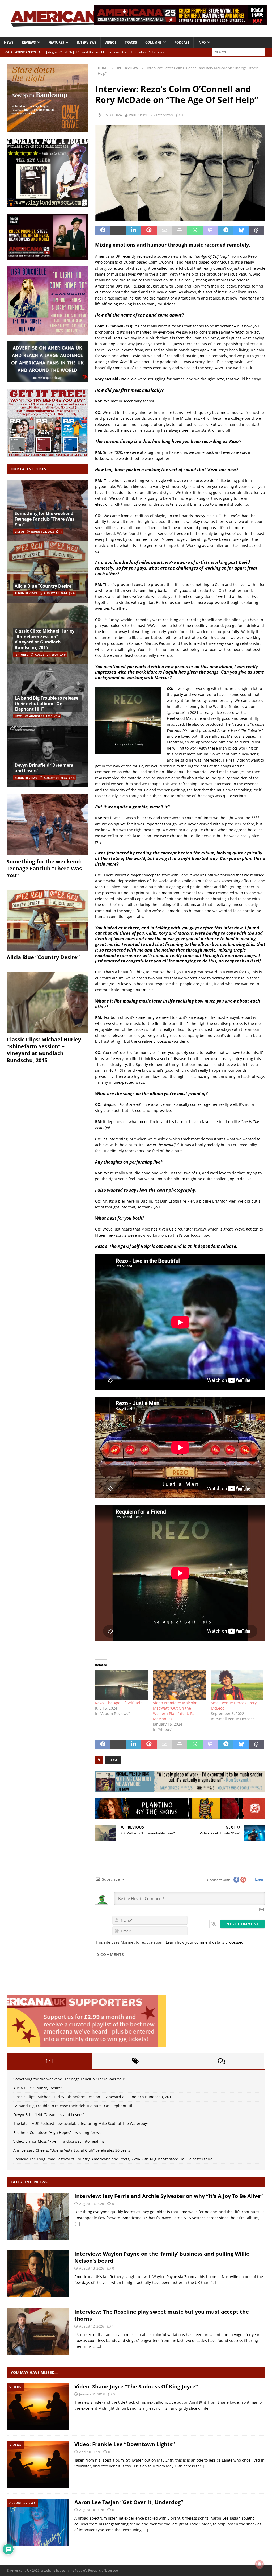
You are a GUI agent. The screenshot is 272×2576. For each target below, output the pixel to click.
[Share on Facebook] (103, 231)
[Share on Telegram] (226, 231)
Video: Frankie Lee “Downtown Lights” (125, 2444)
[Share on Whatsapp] (195, 231)
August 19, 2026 (92, 2204)
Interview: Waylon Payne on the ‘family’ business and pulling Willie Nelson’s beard (162, 2257)
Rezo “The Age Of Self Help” (120, 1703)
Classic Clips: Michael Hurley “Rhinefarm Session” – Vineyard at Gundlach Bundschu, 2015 (44, 639)
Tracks (131, 42)
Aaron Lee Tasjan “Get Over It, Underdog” (129, 2502)
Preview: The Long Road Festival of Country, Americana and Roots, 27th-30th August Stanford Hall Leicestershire (113, 2159)
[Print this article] (180, 231)
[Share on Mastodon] (210, 231)
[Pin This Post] (149, 231)
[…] (77, 2224)
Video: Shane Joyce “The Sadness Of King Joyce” (136, 2386)
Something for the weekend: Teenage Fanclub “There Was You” (45, 519)
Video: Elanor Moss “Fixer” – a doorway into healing (59, 2141)
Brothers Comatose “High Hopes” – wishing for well (58, 2132)
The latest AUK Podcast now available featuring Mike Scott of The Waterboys (81, 2123)
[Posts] (50, 2061)
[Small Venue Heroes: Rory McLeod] (237, 1685)
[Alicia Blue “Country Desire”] (48, 572)
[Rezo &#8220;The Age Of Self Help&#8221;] (121, 1685)
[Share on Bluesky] (241, 231)
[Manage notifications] (260, 2564)
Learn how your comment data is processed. (205, 1942)
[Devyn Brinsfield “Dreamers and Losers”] (48, 756)
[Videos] (38, 2407)
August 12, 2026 (92, 2326)
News (9, 42)
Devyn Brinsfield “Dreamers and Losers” (44, 768)
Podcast (182, 42)
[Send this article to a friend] (164, 231)
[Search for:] (239, 52)
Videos (111, 42)
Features (56, 42)
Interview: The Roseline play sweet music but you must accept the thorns (162, 2315)
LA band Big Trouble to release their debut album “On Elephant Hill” (46, 704)
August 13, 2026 (92, 2268)
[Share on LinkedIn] (134, 231)
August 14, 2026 (92, 2510)
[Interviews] (38, 2216)
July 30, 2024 (112, 115)
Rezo (113, 1760)
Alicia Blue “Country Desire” (44, 586)
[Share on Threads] (257, 231)
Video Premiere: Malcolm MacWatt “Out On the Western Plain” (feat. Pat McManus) (175, 1711)
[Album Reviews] (38, 2522)
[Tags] (135, 2061)
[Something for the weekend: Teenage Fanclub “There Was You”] (48, 825)
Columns (154, 42)
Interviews (87, 42)
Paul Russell (138, 115)
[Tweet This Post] (118, 231)
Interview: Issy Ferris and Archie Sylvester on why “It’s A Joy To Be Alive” (169, 2196)
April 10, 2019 (90, 2452)
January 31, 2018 (92, 2394)
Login (259, 1879)
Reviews (29, 42)
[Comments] (221, 2061)
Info (202, 42)
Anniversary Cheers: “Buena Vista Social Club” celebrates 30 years (72, 2150)
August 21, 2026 (43, 531)
